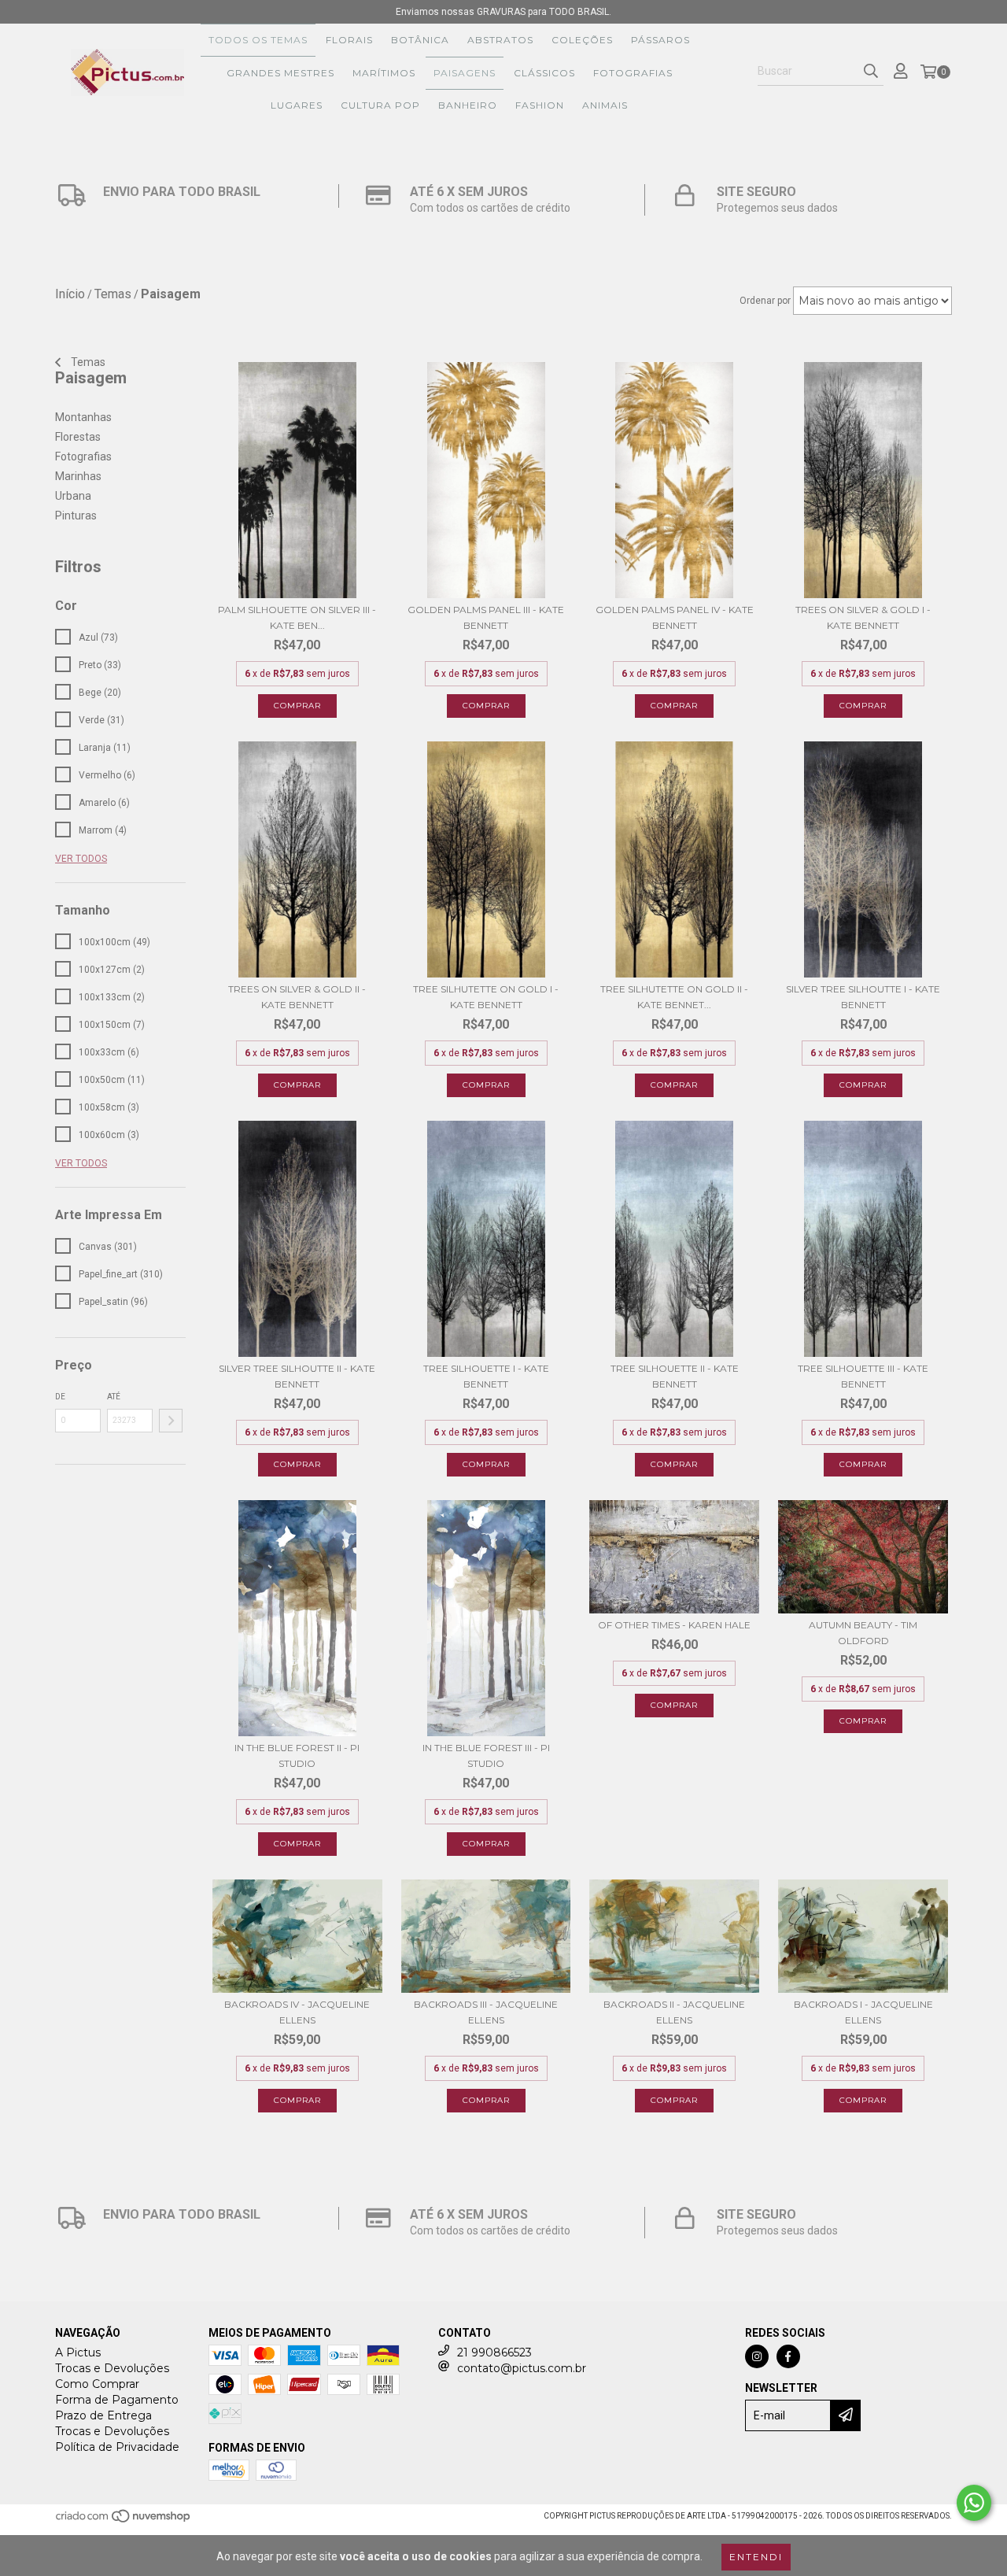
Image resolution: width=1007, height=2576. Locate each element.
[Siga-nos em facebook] (788, 2356)
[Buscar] (871, 72)
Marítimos (384, 73)
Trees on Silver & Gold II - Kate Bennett (297, 997)
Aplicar (171, 1421)
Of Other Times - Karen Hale (674, 1625)
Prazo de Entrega (103, 2415)
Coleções (582, 40)
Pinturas (76, 516)
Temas (87, 362)
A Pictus (78, 2352)
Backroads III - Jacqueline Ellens (486, 2012)
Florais (349, 40)
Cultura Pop (380, 105)
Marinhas (78, 476)
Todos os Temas (258, 40)
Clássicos (544, 73)
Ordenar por (765, 301)
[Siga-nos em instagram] (757, 2356)
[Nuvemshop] (124, 2521)
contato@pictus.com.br (522, 2368)
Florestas (78, 437)
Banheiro (468, 105)
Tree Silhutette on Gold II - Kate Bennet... (674, 997)
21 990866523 (494, 2352)
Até (114, 1397)
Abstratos (500, 40)
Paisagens (465, 73)
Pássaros (660, 40)
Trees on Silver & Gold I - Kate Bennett (863, 617)
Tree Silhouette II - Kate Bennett (675, 1376)
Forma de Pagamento (117, 2400)
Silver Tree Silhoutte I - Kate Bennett (863, 997)
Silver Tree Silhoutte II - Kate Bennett (297, 1376)
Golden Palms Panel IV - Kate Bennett (675, 617)
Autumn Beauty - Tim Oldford (863, 1633)
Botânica (420, 40)
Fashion (540, 105)
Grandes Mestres (280, 73)
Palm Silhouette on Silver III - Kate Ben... (297, 617)
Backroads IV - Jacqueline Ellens (297, 2012)
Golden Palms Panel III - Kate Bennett (486, 617)
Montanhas (83, 417)
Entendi (756, 2557)
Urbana (73, 496)
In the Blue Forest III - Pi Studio (486, 1756)
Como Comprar (97, 2384)
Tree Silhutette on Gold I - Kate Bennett (486, 997)
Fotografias (633, 73)
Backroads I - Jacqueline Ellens (863, 2012)
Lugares (297, 105)
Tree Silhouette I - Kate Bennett (486, 1376)
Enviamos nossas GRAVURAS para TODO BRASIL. (503, 12)
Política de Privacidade (117, 2447)
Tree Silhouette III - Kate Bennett (863, 1376)
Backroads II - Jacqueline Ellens (674, 2012)
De (60, 1397)
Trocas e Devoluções (112, 2368)
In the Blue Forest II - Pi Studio (297, 1756)
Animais (605, 105)
